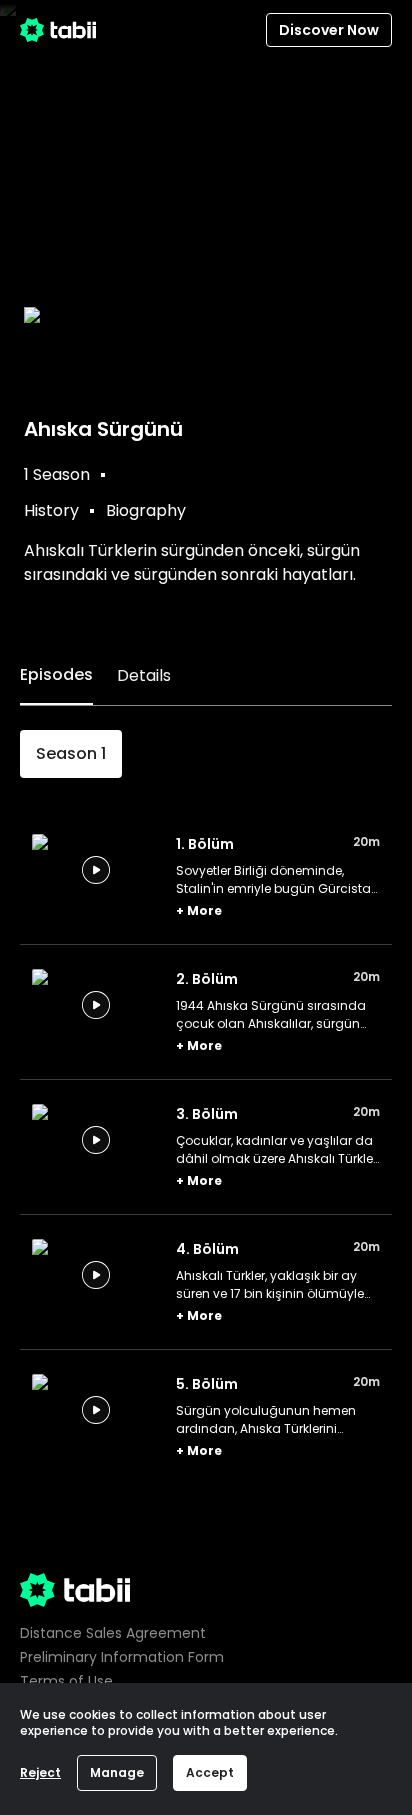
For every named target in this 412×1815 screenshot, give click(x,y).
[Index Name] (96, 870)
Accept (210, 1772)
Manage (117, 1772)
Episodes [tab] (56, 674)
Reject (40, 1772)
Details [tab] (144, 675)
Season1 (71, 753)
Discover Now (329, 30)
